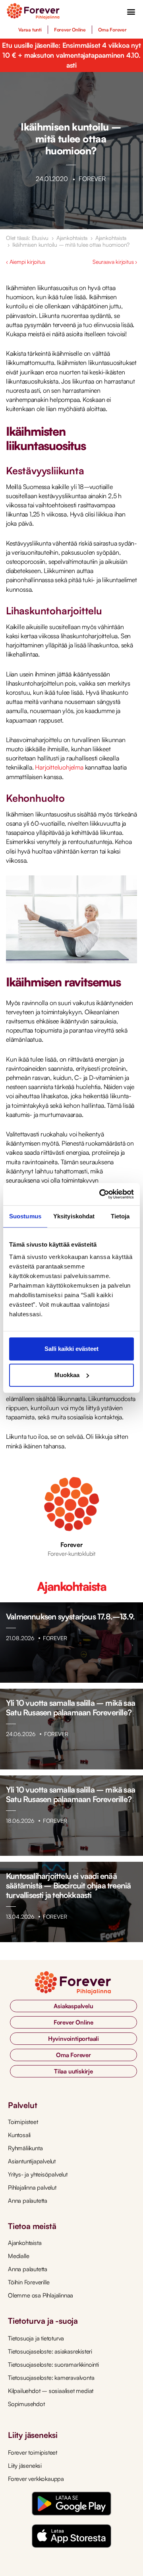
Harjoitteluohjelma (59, 767)
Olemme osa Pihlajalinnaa (41, 2295)
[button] (131, 11)
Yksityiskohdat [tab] (74, 1216)
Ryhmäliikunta (25, 2148)
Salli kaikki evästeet (71, 1349)
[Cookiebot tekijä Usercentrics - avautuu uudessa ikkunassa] (101, 1194)
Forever (71, 1545)
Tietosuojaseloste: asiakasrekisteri (50, 2351)
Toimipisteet (23, 2122)
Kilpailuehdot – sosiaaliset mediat (51, 2391)
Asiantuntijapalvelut (32, 2161)
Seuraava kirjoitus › (115, 262)
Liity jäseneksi (25, 2466)
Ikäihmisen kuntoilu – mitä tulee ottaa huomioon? (71, 245)
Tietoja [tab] (120, 1216)
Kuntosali (19, 2135)
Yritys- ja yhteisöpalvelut (38, 2174)
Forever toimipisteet (33, 2452)
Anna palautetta (28, 2201)
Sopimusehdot (26, 2404)
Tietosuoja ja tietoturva (36, 2338)
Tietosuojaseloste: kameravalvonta (51, 2378)
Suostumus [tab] (25, 1216)
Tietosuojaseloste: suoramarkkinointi (53, 2365)
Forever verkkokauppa (36, 2479)
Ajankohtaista (72, 238)
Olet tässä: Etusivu (27, 238)
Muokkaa (67, 1375)
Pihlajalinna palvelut (32, 2187)
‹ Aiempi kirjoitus (25, 262)
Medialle (18, 2256)
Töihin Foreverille (29, 2282)
